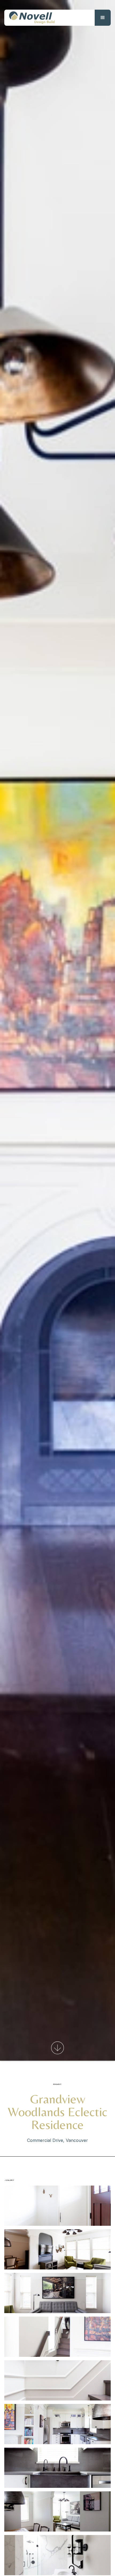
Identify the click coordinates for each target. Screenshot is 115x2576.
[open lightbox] (57, 2206)
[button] (103, 18)
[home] (30, 18)
